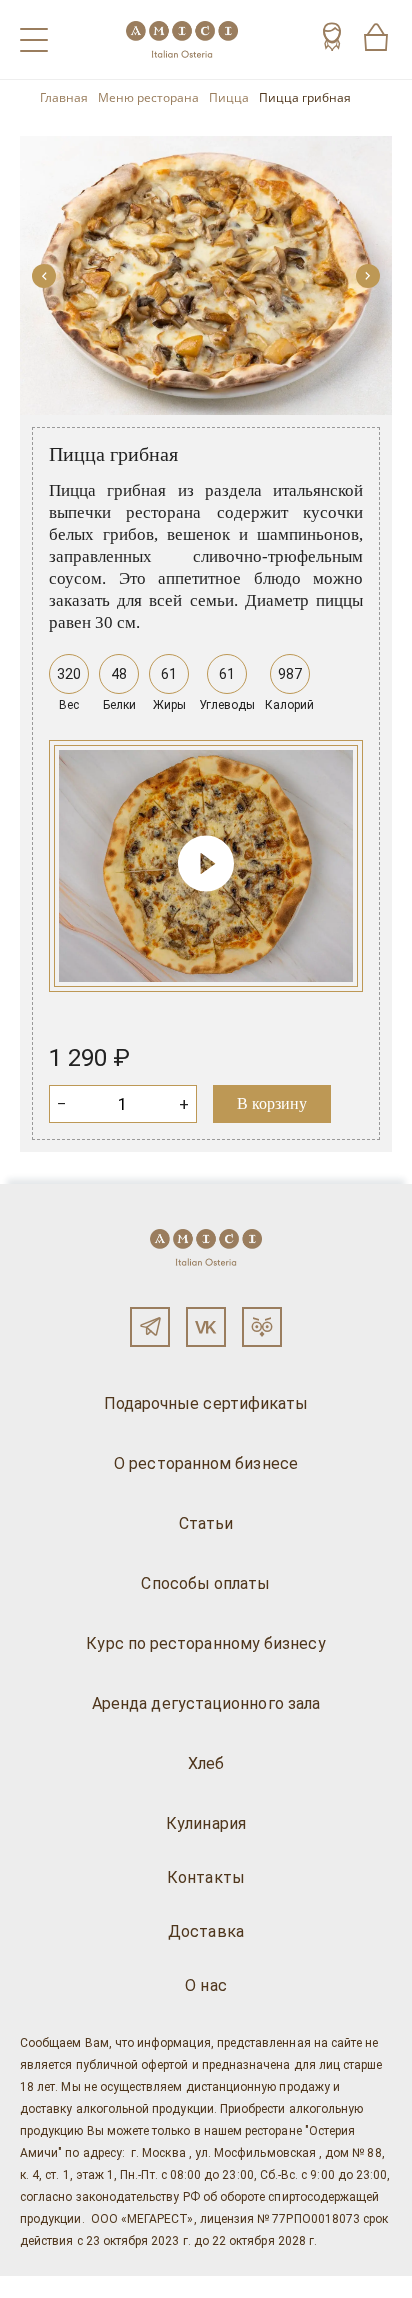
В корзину (272, 1103)
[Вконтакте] (206, 1327)
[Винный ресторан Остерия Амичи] (182, 39)
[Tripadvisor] (262, 1327)
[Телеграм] (150, 1327)
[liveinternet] (44, 2287)
